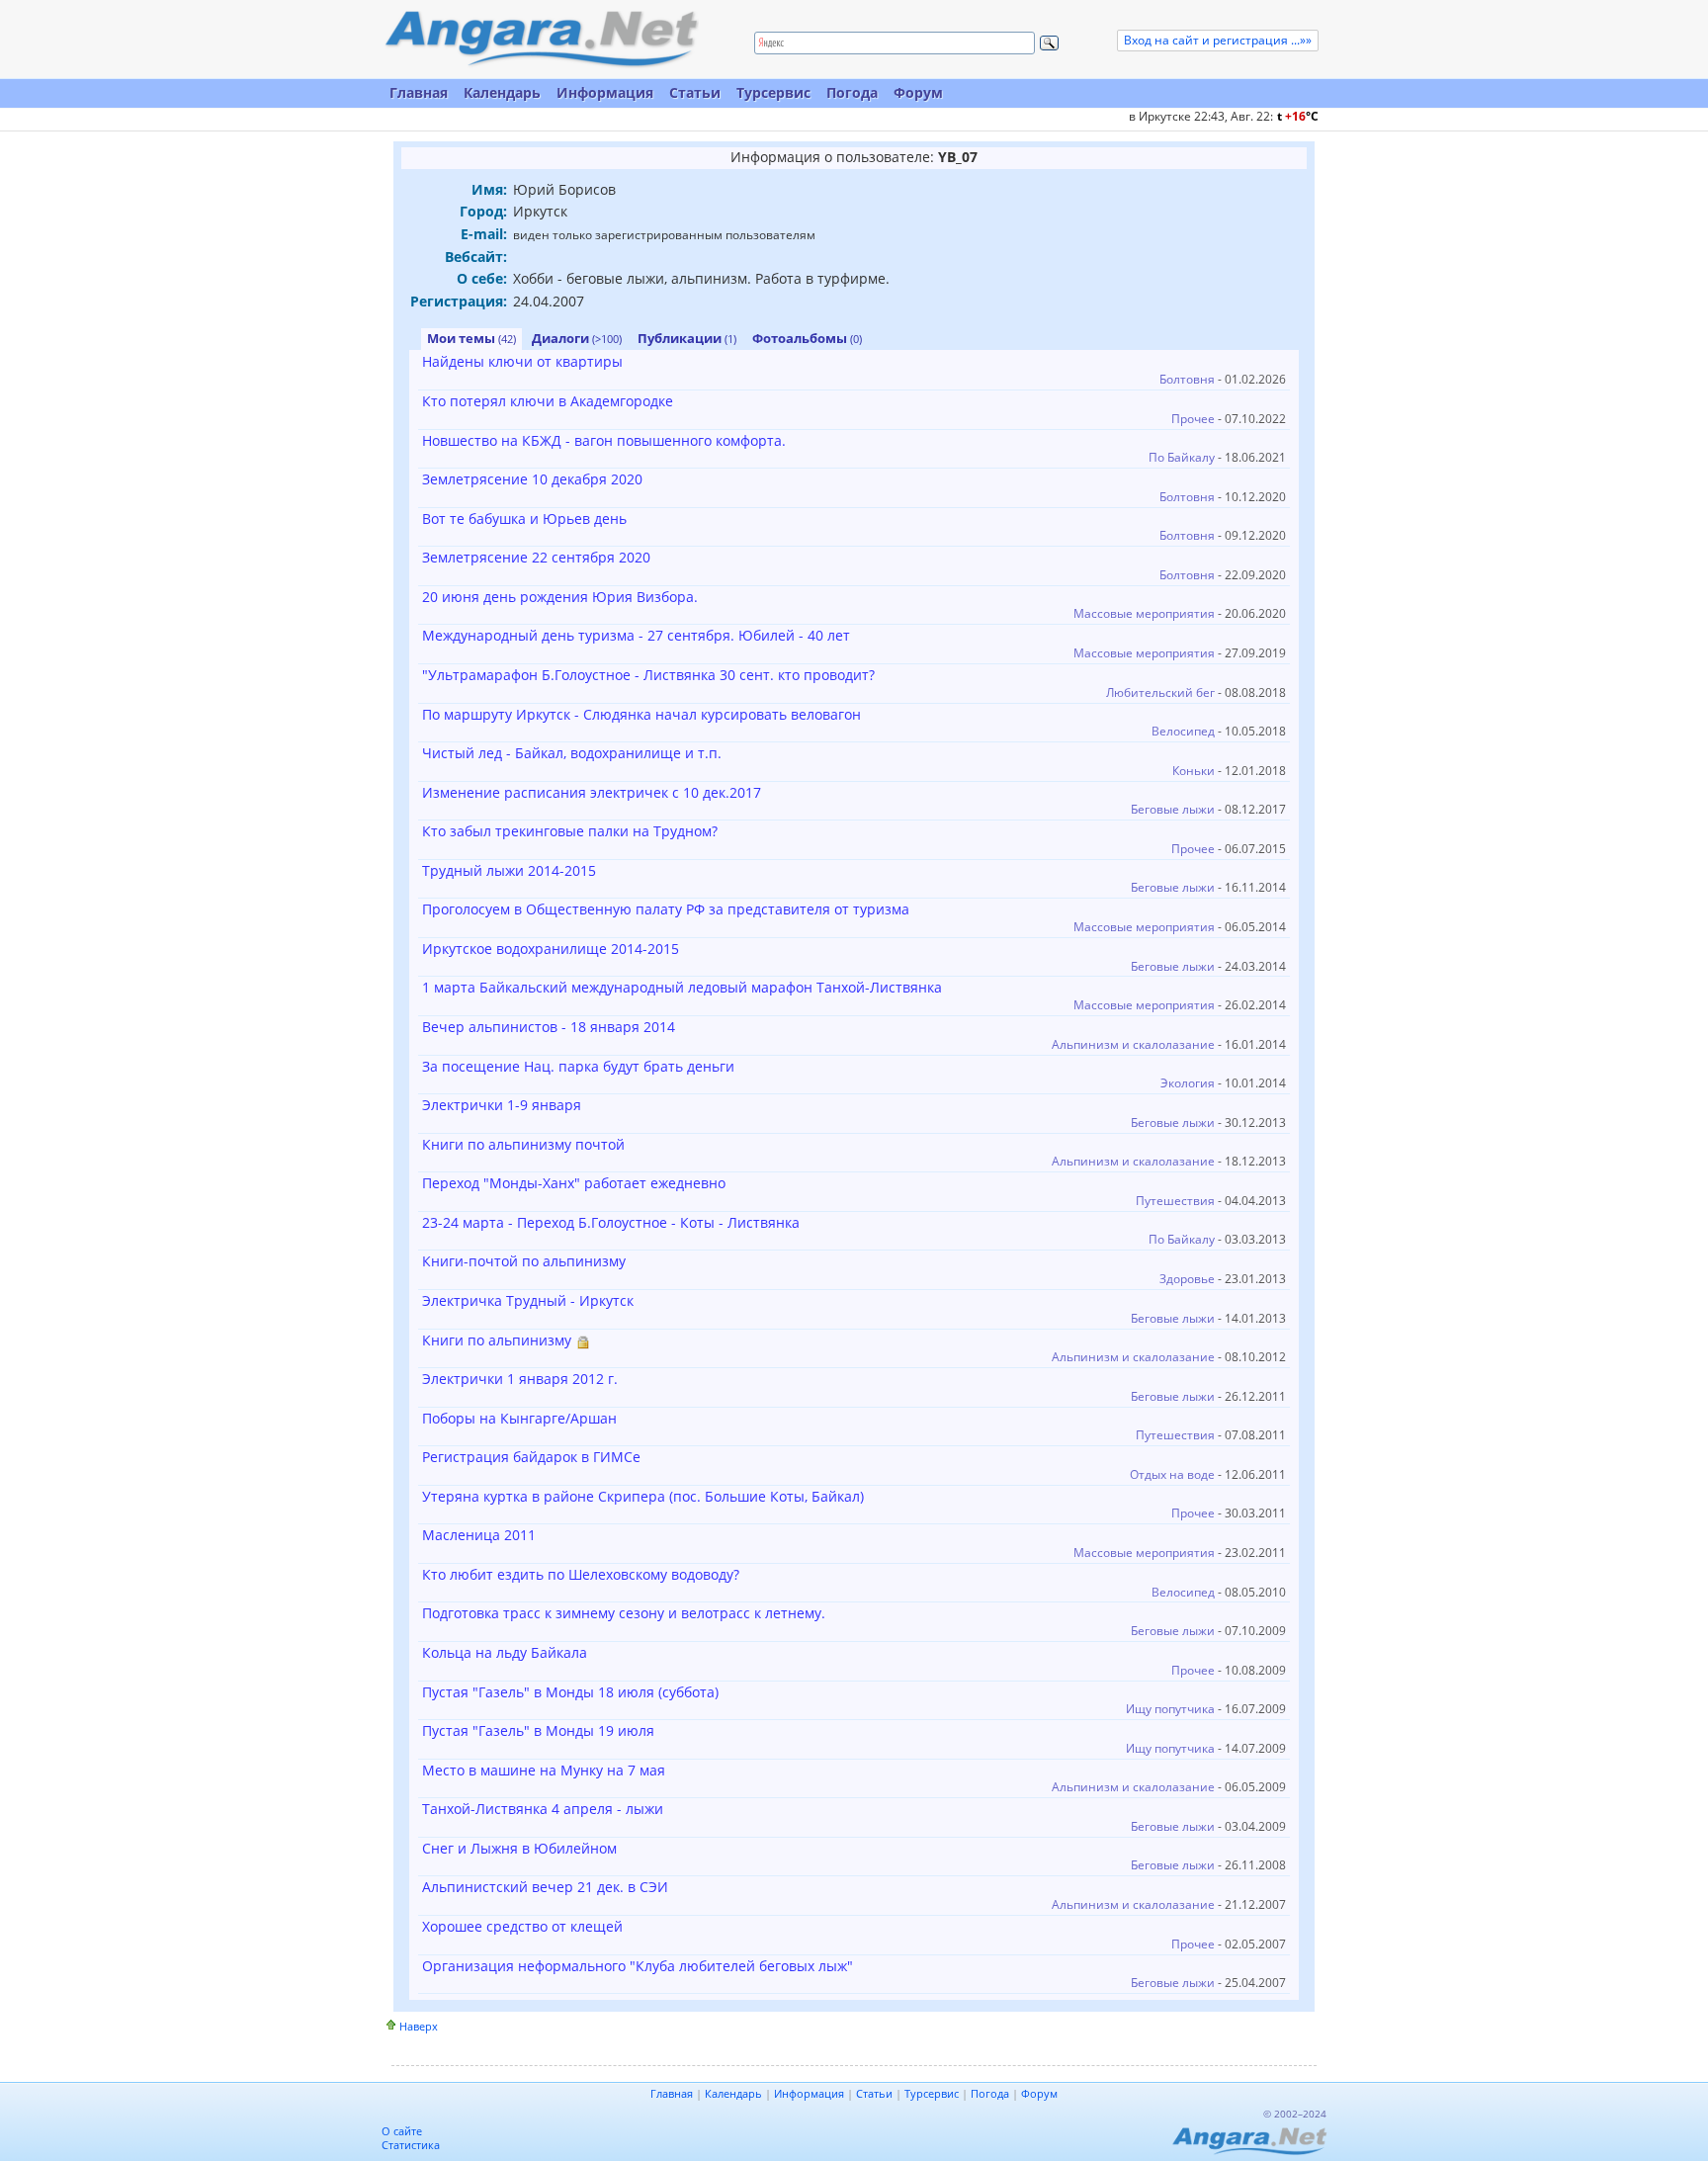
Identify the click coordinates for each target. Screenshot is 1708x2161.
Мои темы (471, 338)
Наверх (419, 2026)
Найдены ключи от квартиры (522, 361)
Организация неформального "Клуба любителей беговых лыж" (638, 1966)
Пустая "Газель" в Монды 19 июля (538, 1730)
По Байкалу (1182, 457)
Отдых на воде (1172, 1474)
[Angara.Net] (541, 39)
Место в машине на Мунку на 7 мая (544, 1770)
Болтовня (1187, 379)
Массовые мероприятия (1144, 613)
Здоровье (1187, 1279)
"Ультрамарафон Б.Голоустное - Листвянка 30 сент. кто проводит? (648, 675)
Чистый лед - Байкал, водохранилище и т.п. (572, 753)
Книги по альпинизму (497, 1340)
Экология (1188, 1083)
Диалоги (577, 338)
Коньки (1194, 771)
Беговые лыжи (1173, 809)
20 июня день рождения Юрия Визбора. (560, 597)
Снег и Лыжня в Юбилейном (519, 1848)
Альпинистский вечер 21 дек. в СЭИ (545, 1887)
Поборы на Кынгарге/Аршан (519, 1418)
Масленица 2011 (479, 1535)
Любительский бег (1160, 692)
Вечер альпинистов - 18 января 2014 (549, 1027)
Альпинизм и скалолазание (1133, 1044)
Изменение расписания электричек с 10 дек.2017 (592, 792)
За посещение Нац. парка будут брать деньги (578, 1066)
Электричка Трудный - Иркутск (528, 1300)
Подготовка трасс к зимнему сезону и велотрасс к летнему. (624, 1613)
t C (1298, 116)
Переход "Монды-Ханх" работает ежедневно (574, 1183)
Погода (852, 92)
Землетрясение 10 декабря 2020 (532, 479)
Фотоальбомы (807, 338)
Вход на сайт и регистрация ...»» (1218, 40)
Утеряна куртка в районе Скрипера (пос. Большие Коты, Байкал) (643, 1496)
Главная (419, 92)
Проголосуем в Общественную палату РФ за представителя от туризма (666, 909)
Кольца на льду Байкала (505, 1652)
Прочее (1193, 419)
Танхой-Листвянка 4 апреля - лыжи (543, 1809)
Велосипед (1183, 731)
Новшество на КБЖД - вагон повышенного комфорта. (604, 440)
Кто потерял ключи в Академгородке (548, 401)
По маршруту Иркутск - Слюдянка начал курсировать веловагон (641, 714)
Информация (605, 92)
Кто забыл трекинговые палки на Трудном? (570, 831)
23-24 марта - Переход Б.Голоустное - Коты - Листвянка (611, 1222)
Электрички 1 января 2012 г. (520, 1379)
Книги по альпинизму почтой (523, 1144)
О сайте (402, 2131)
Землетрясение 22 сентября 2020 (536, 557)
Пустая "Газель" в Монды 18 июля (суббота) (570, 1692)
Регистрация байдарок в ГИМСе (531, 1457)
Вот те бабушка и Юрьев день (524, 519)
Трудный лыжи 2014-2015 (509, 870)
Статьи (695, 92)
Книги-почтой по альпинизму (524, 1261)
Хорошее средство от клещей (522, 1926)
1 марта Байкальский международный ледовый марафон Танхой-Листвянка (682, 987)
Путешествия (1175, 1201)
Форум (918, 92)
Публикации (687, 338)
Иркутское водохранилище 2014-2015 (551, 949)
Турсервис (773, 92)
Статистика (411, 2145)
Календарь (502, 92)
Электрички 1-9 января (502, 1105)
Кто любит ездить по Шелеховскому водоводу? (581, 1574)
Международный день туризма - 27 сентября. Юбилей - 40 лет (636, 635)
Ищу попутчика (1170, 1709)
